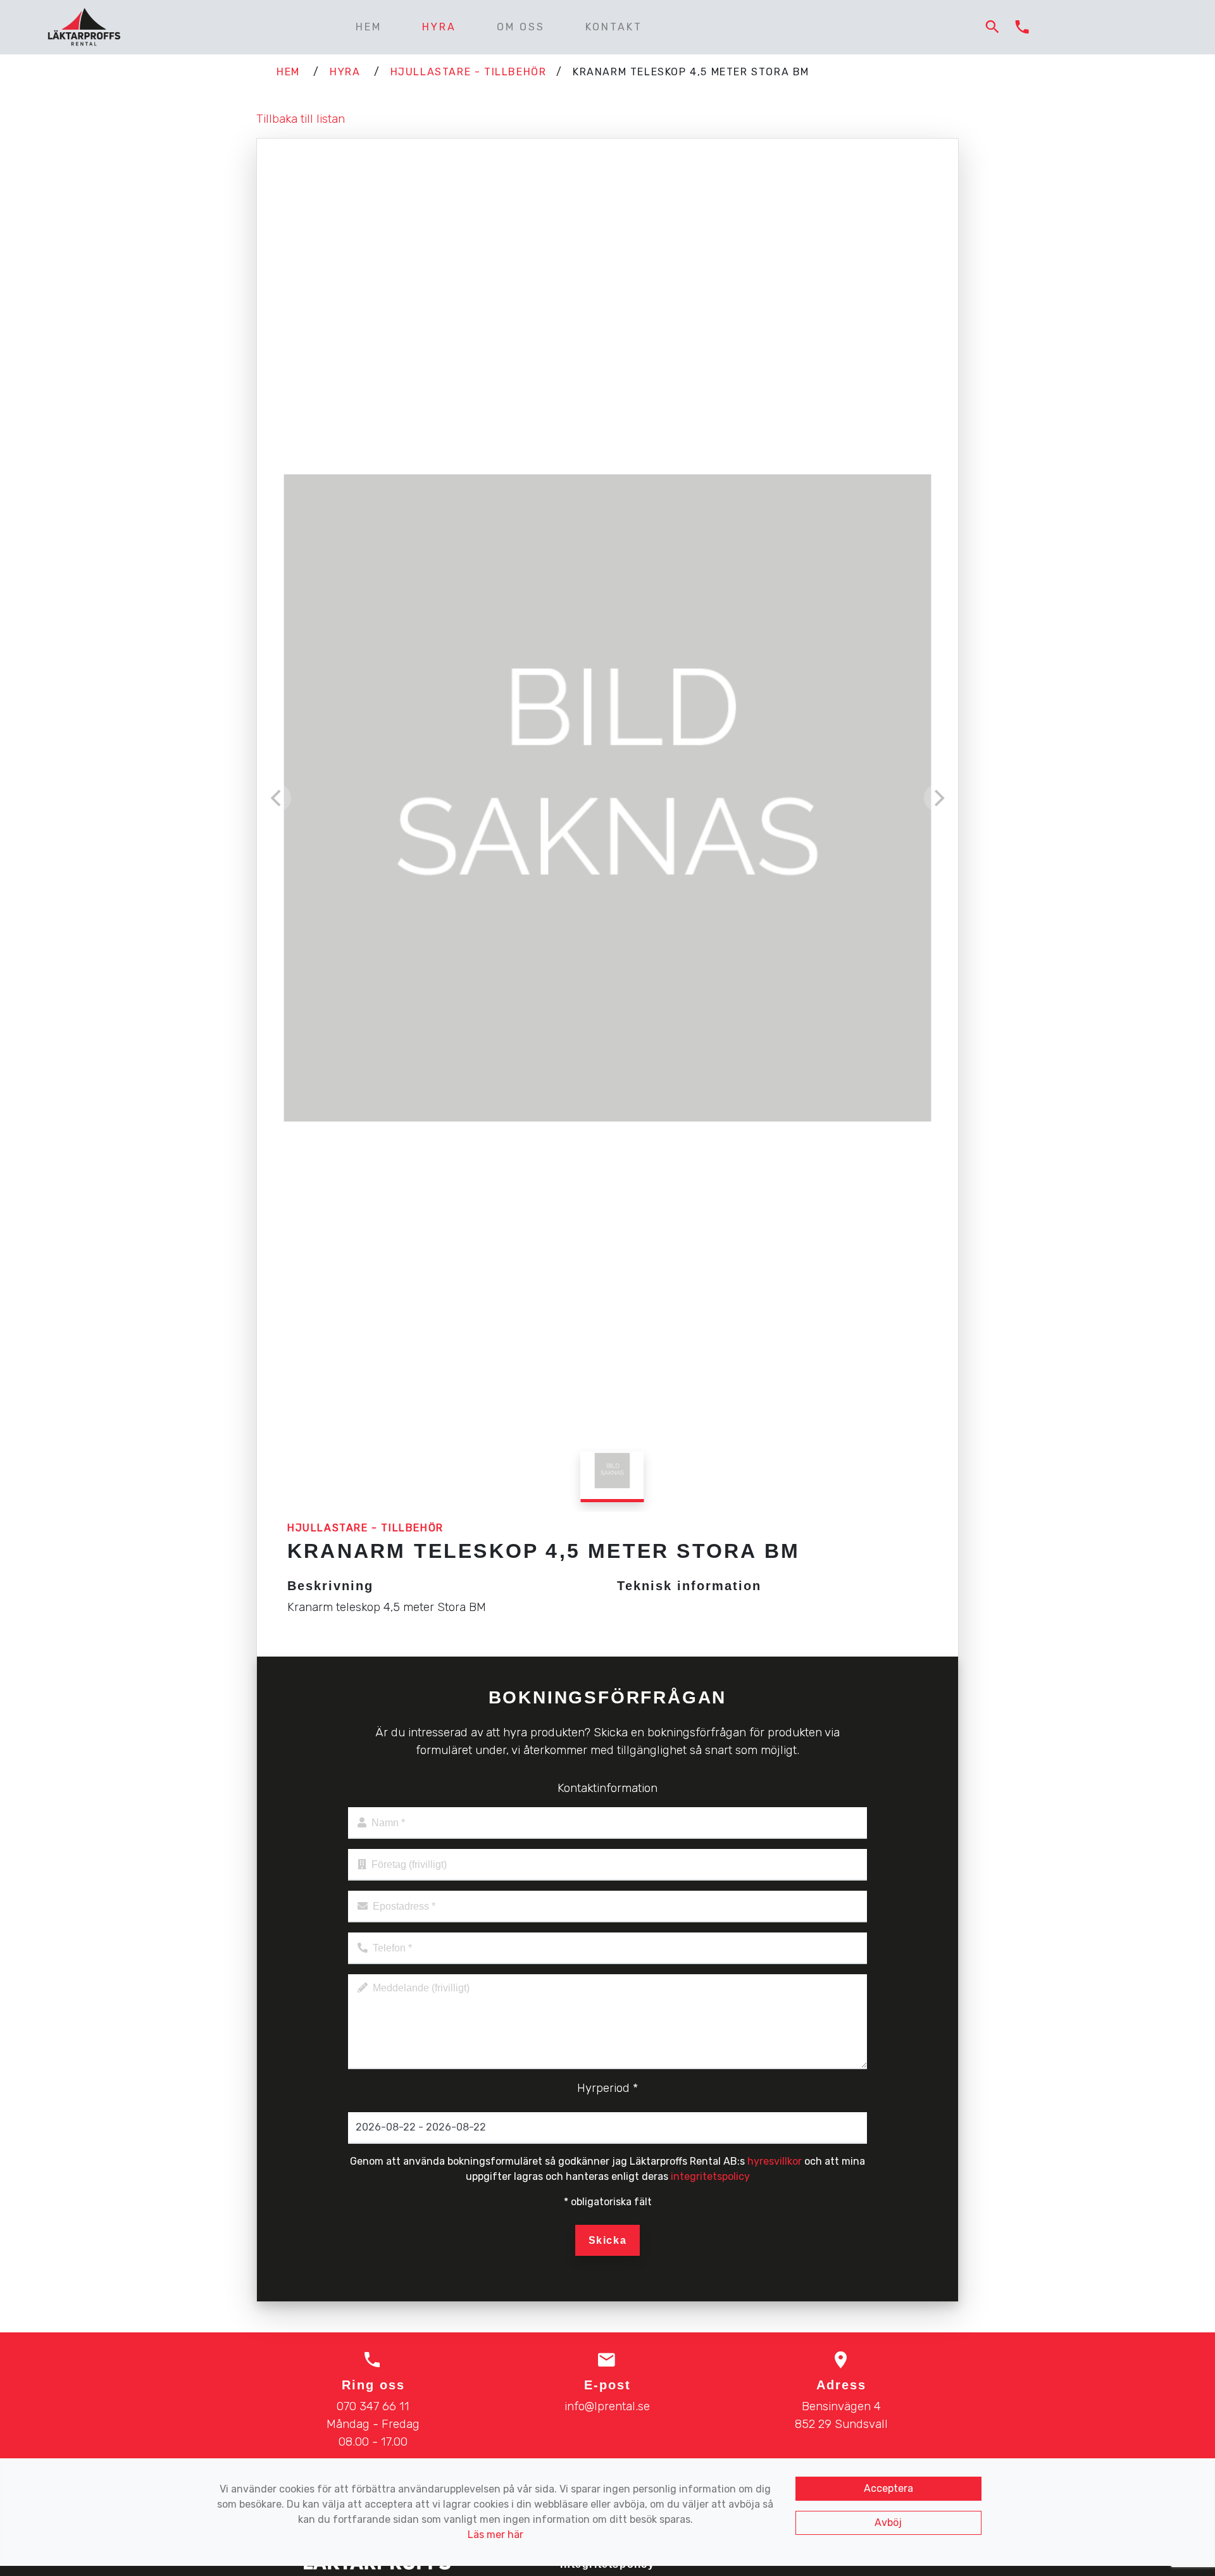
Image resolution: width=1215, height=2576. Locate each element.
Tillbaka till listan (301, 119)
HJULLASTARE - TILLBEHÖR (469, 72)
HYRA (439, 27)
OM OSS (521, 27)
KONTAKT (614, 27)
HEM (369, 27)
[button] (993, 28)
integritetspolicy (710, 2176)
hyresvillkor (775, 2161)
